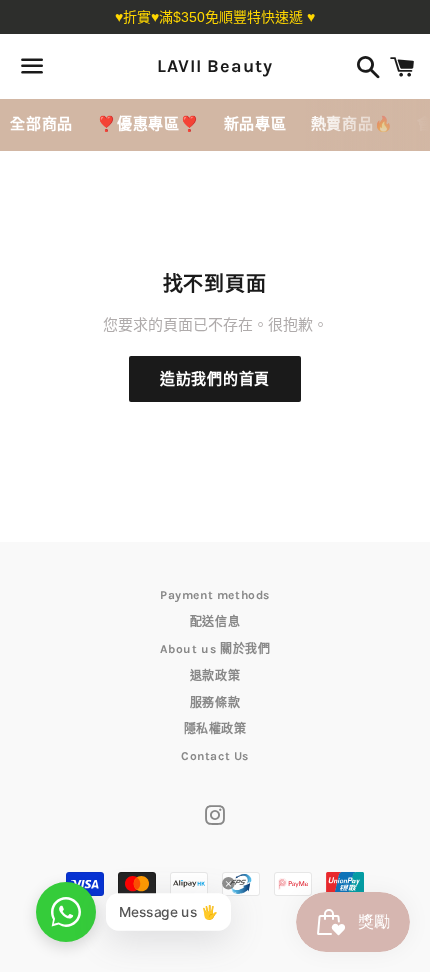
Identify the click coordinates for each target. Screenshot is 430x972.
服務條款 (215, 703)
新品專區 (255, 124)
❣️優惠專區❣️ (148, 124)
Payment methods (215, 595)
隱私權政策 (215, 729)
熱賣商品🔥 (352, 124)
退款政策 (215, 676)
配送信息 (215, 622)
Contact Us (215, 756)
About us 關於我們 (215, 649)
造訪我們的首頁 (215, 379)
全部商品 (41, 124)
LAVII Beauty (215, 66)
